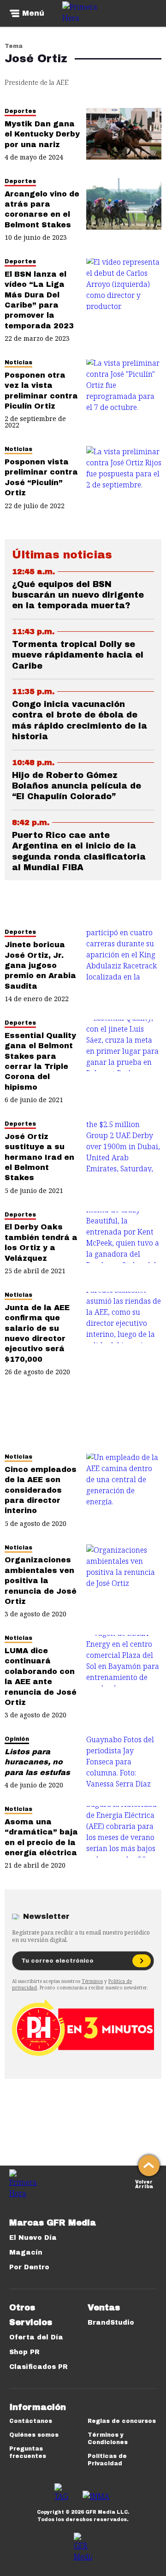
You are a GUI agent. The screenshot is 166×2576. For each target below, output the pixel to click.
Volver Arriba (144, 2183)
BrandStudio (111, 2323)
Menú (33, 13)
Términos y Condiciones (108, 2439)
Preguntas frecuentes (28, 2452)
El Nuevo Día (33, 2238)
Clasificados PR (39, 2367)
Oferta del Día (36, 2337)
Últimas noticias (62, 555)
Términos (92, 1981)
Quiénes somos (34, 2435)
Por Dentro (29, 2267)
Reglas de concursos (122, 2421)
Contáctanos (31, 2421)
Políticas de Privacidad (107, 2460)
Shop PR (24, 2352)
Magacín (26, 2253)
